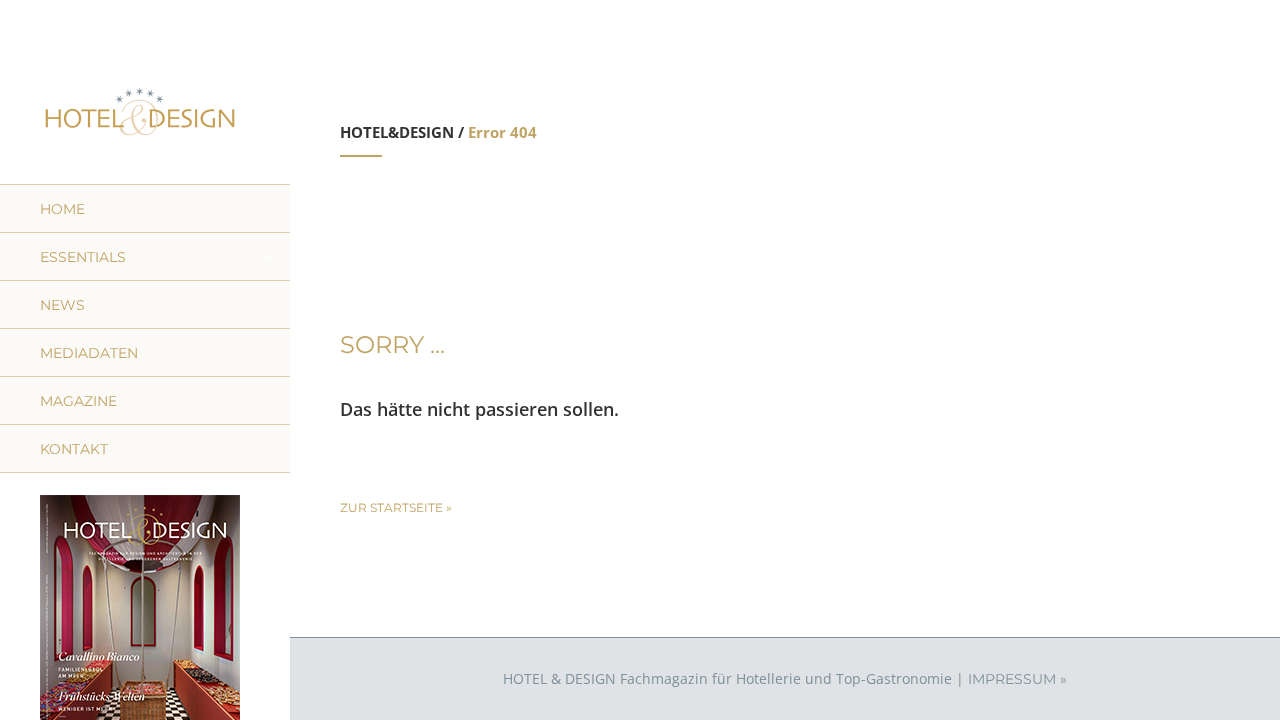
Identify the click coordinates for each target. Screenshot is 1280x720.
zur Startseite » (396, 507)
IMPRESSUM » (1017, 679)
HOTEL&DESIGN (397, 132)
